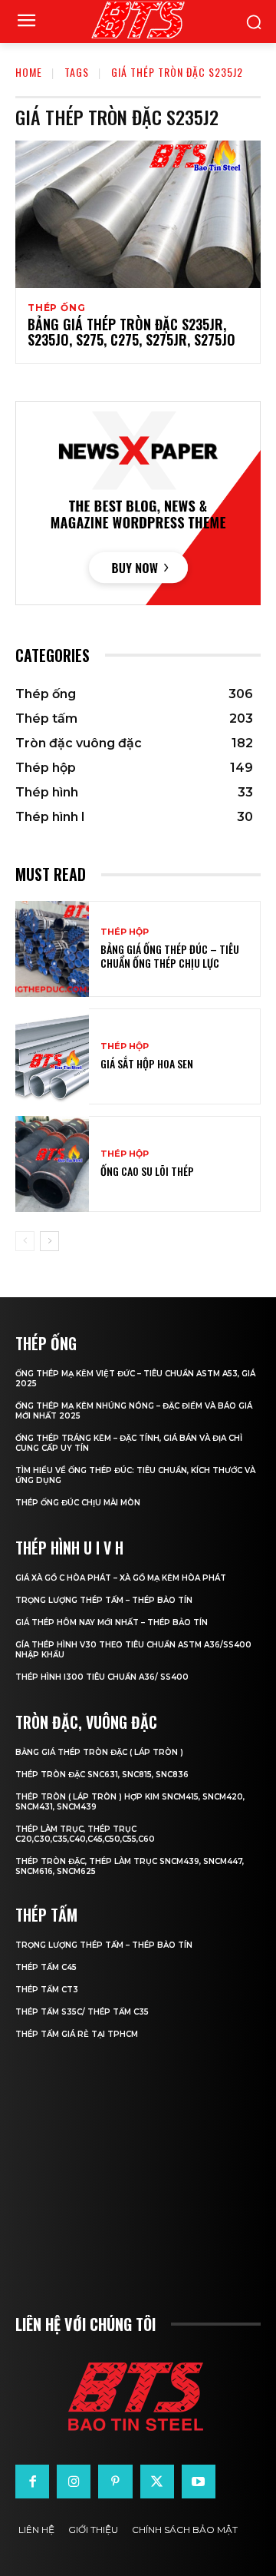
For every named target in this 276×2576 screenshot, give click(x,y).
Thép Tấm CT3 (47, 1990)
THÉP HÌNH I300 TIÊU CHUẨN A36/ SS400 (102, 1677)
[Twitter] (157, 2482)
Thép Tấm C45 (46, 1967)
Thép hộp (125, 932)
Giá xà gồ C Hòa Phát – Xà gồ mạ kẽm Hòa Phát (121, 1578)
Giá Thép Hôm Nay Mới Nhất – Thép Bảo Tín (112, 1622)
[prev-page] (25, 1241)
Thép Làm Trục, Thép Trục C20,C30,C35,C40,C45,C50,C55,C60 (85, 1834)
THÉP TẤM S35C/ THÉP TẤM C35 (82, 2012)
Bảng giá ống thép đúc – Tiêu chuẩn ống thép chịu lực (170, 956)
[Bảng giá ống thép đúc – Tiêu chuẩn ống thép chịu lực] (52, 949)
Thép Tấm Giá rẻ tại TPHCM (77, 2034)
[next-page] (49, 1241)
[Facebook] (32, 2482)
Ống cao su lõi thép (147, 1171)
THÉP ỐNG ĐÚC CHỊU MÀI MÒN (78, 1503)
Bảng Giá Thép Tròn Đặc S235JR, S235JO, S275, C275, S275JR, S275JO (131, 332)
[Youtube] (199, 2482)
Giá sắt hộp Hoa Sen (147, 1063)
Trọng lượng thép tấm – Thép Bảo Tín (104, 1600)
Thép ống (56, 308)
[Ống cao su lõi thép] (52, 1164)
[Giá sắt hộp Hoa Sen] (52, 1056)
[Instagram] (74, 2482)
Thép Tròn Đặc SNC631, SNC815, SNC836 (102, 1775)
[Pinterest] (115, 2482)
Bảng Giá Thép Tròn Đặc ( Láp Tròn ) (99, 1752)
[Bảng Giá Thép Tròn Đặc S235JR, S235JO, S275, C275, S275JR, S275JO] (138, 214)
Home (29, 72)
